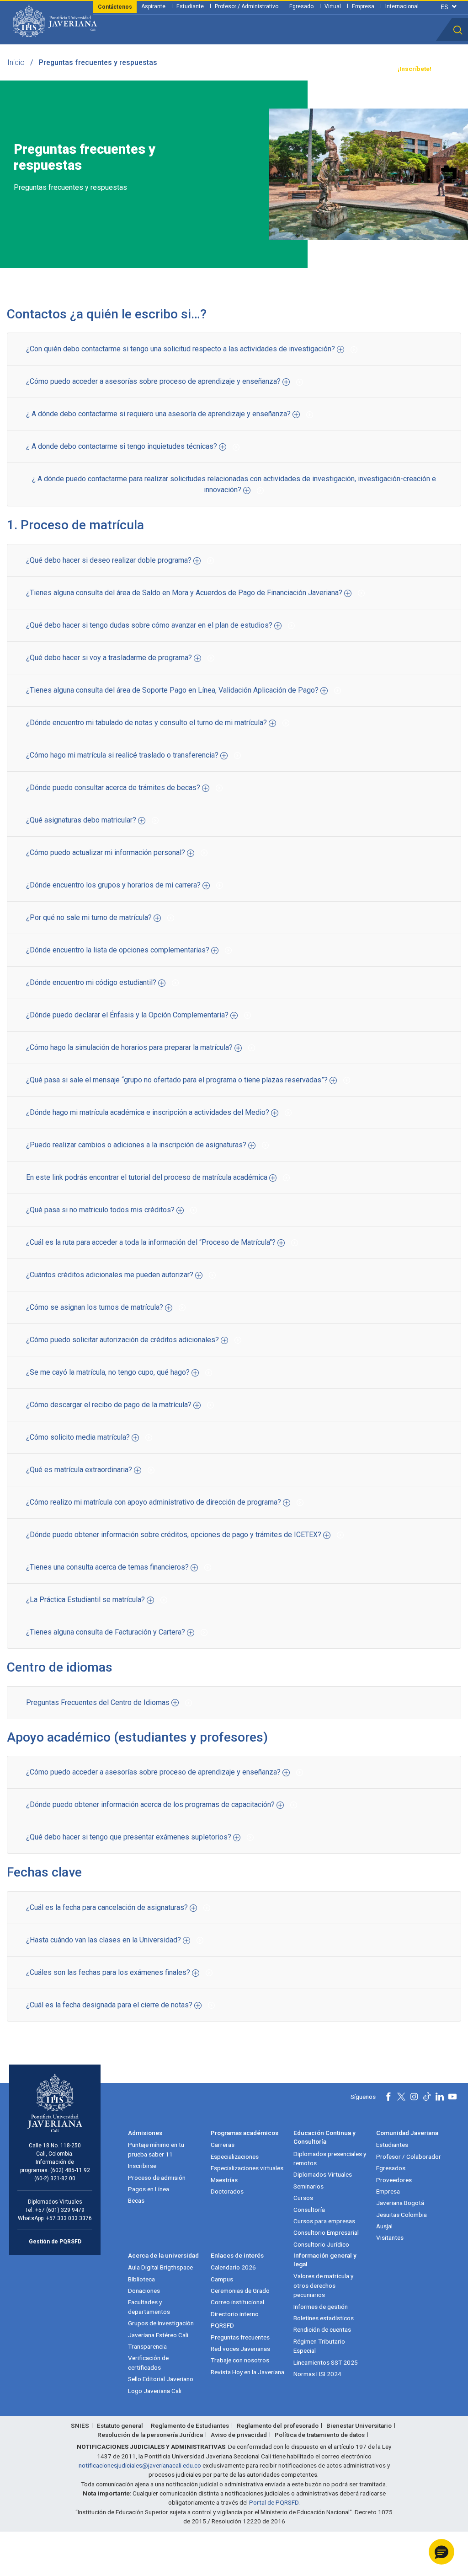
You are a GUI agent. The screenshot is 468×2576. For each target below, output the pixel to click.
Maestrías (224, 2180)
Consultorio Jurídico (321, 2244)
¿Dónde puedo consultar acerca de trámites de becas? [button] (114, 788)
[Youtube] (452, 2097)
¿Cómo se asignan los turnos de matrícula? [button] (96, 1307)
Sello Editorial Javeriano (161, 2379)
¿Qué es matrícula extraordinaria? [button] (80, 1470)
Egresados (391, 2168)
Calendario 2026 (233, 2267)
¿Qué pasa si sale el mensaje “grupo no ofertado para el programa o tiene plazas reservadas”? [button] (178, 1080)
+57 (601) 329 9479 (60, 2210)
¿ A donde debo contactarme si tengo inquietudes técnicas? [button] (122, 446)
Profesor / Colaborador (409, 2157)
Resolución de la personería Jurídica (150, 2435)
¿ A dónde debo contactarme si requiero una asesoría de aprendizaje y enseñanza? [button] (159, 414)
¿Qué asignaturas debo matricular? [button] (82, 820)
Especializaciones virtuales (247, 2168)
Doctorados (227, 2191)
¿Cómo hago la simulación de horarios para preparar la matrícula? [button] (130, 1047)
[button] (458, 30)
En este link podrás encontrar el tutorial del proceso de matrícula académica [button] (148, 1177)
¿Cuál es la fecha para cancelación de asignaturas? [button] (108, 1907)
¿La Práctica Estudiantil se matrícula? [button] (86, 1600)
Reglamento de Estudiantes (190, 2425)
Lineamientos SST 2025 (326, 2362)
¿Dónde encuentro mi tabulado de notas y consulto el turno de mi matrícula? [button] (147, 723)
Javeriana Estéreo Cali (158, 2335)
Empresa (363, 6)
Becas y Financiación (149, 69)
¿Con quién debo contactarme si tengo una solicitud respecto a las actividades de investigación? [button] (181, 349)
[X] (401, 2097)
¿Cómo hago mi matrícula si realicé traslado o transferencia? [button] (123, 755)
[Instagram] (414, 2097)
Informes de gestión (321, 2307)
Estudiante (190, 6)
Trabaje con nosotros (240, 2360)
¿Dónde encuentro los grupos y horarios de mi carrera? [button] (114, 885)
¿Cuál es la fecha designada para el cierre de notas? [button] (110, 2005)
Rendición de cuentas (322, 2329)
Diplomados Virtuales (323, 2174)
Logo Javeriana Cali (155, 2391)
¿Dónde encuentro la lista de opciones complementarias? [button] (119, 950)
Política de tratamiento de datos (320, 2435)
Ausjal (384, 2226)
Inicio (16, 62)
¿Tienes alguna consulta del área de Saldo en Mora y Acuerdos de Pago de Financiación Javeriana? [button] (185, 593)
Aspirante (153, 6)
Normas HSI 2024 (317, 2374)
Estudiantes (392, 2145)
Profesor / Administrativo (247, 6)
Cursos (303, 2198)
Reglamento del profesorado (278, 2425)
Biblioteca (141, 2279)
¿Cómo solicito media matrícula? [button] (79, 1437)
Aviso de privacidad (239, 2435)
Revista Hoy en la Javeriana (247, 2372)
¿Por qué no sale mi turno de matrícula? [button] (90, 917)
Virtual (333, 6)
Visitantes (390, 2237)
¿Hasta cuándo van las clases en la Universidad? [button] (104, 1940)
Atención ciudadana (318, 69)
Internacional (402, 6)
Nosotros (272, 69)
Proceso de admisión (157, 2178)
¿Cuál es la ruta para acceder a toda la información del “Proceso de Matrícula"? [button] (152, 1242)
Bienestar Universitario (359, 2425)
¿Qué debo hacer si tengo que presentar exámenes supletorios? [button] (130, 1837)
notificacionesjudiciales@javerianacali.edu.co (140, 2465)
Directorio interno (235, 2314)
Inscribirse (142, 2166)
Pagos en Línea (149, 2189)
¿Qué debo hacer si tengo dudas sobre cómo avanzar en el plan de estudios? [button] (150, 625)
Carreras (223, 2145)
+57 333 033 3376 (69, 2218)
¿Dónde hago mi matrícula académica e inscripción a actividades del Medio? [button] (149, 1112)
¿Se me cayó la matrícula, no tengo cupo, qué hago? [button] (109, 1372)
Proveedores (394, 2180)
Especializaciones (235, 2157)
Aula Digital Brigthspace (160, 2267)
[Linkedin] (440, 2097)
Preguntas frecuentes (240, 2337)
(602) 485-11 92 (70, 2170)
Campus (222, 2279)
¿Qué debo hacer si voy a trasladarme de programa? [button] (110, 658)
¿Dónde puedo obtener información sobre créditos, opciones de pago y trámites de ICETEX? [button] (175, 1535)
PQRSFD (222, 2325)
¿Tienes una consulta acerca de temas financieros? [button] (108, 1567)
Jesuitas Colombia (402, 2215)
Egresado (301, 6)
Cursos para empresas (324, 2221)
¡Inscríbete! (415, 69)
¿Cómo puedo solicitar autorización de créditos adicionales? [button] (123, 1340)
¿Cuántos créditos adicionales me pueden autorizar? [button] (111, 1275)
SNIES (80, 2425)
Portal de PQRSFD (274, 2502)
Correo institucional (237, 2302)
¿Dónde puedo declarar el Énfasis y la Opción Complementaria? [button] (128, 1015)
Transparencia (370, 69)
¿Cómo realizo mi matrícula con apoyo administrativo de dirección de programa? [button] (154, 1502)
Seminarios (308, 2186)
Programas (100, 69)
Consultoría (309, 2210)
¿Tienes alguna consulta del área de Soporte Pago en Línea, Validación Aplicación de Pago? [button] (173, 690)
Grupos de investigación (161, 2323)
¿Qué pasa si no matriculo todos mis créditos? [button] (101, 1210)
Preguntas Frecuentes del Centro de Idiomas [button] (99, 1702)
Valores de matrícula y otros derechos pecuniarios (323, 2285)
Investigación (234, 69)
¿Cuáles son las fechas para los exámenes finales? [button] (109, 1972)
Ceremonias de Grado (240, 2291)
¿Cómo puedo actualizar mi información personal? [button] (106, 852)
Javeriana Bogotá (400, 2203)
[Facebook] (388, 2097)
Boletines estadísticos (324, 2318)
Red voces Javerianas (240, 2349)
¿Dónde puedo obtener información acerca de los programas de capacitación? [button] (151, 1804)
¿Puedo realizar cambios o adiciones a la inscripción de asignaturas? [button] (137, 1145)
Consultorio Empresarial (326, 2232)
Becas (136, 2200)
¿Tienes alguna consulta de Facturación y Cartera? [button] (106, 1632)
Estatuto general (120, 2425)
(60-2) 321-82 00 (55, 2178)
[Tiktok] (427, 2097)
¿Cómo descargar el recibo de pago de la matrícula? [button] (110, 1405)
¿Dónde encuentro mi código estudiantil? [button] (92, 982)
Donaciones (144, 2291)
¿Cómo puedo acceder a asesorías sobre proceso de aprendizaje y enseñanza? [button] (154, 381)
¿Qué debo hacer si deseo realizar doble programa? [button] (110, 560)
